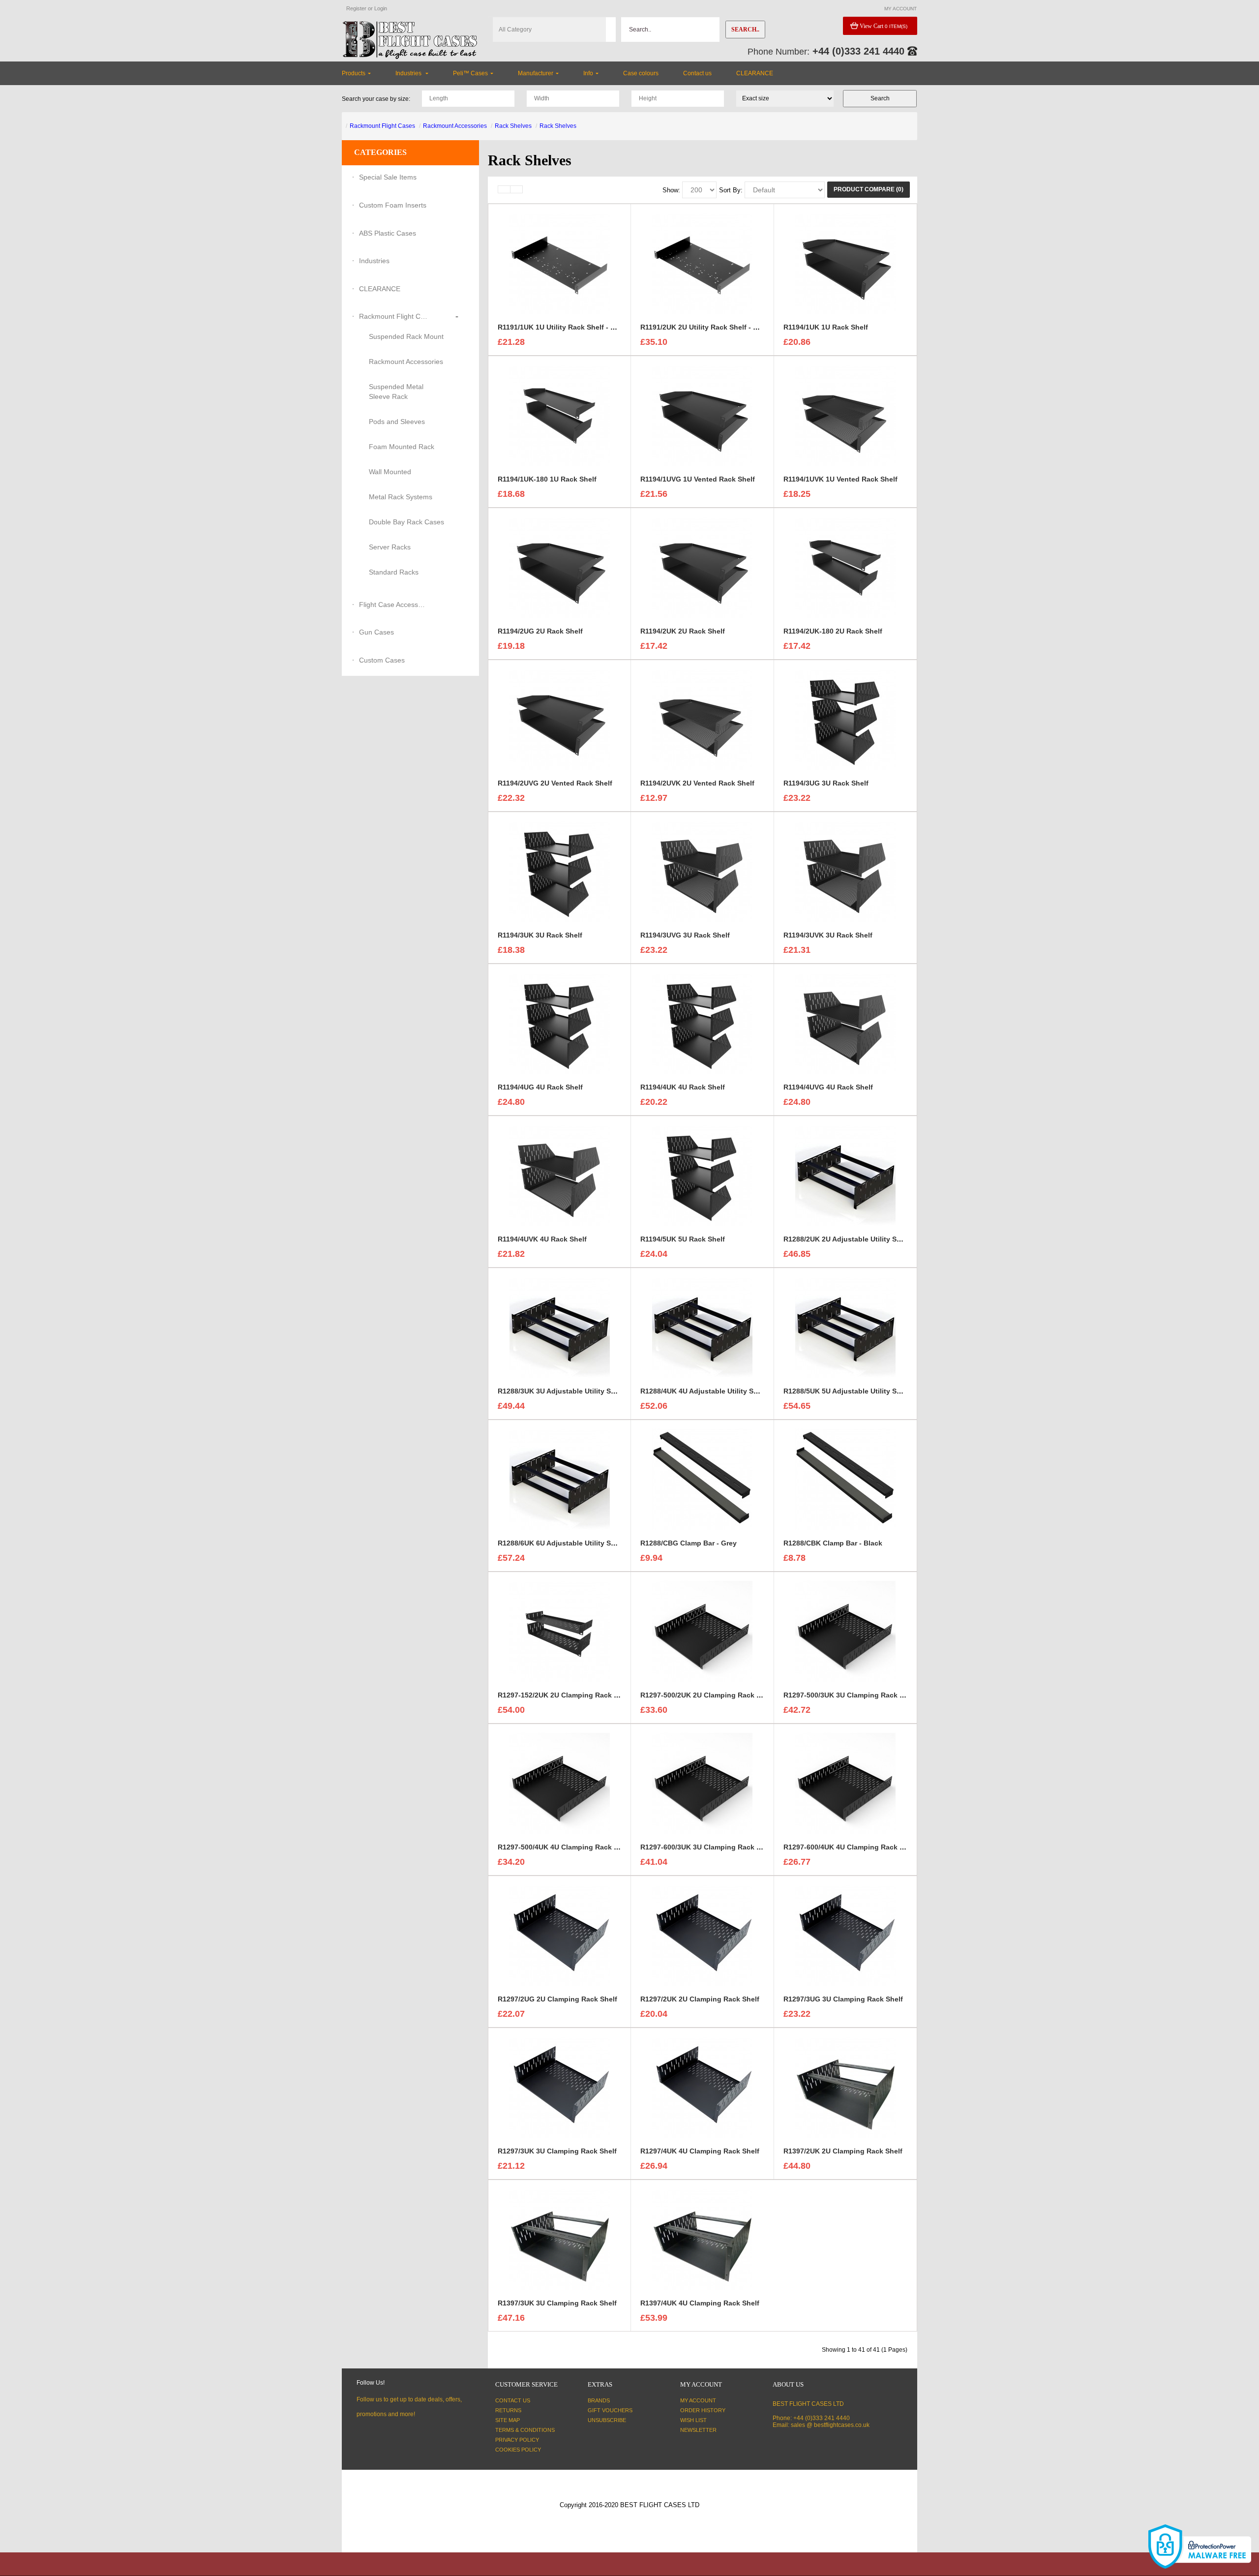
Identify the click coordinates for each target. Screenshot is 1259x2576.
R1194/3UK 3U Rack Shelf (540, 935)
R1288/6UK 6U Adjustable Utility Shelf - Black (573, 1543)
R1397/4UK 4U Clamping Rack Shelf (700, 2303)
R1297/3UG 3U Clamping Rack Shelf (843, 1999)
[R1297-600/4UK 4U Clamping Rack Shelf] (845, 1783)
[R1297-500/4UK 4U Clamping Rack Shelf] (560, 1783)
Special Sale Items (388, 177)
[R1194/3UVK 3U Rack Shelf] (845, 871)
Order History (703, 2410)
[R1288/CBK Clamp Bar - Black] (845, 1479)
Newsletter (698, 2430)
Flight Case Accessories (393, 605)
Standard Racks (394, 572)
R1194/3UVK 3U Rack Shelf (828, 935)
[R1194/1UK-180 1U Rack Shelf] (560, 415)
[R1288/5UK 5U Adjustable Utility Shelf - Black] (845, 1327)
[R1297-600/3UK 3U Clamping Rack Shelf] (702, 1783)
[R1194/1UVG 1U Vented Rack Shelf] (702, 415)
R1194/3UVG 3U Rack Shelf (685, 935)
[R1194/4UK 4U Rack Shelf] (702, 1023)
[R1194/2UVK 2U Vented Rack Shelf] (702, 719)
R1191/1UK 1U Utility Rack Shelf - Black (563, 327)
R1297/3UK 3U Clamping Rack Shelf (557, 2151)
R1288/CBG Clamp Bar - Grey (689, 1543)
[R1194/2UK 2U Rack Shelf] (702, 567)
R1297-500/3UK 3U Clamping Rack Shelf (850, 1695)
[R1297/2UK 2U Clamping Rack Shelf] (702, 1935)
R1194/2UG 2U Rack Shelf (540, 631)
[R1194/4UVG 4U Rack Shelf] (845, 1023)
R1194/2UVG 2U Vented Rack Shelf (555, 783)
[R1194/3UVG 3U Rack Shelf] (702, 871)
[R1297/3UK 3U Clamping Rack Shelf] (560, 2087)
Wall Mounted (390, 472)
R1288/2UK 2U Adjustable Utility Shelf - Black (859, 1239)
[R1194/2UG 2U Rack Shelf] (560, 567)
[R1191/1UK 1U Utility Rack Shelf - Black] (560, 263)
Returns (508, 2410)
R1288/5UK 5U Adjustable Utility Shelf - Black (859, 1391)
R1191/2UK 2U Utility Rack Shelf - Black (706, 327)
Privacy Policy (517, 2440)
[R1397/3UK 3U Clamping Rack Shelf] (560, 2239)
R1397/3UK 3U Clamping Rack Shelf (557, 2303)
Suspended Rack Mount (406, 336)
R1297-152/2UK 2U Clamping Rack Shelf (564, 1695)
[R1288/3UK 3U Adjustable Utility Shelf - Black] (560, 1327)
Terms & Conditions (525, 2430)
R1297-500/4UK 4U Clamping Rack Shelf (564, 1847)
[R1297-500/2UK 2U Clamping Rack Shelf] (702, 1631)
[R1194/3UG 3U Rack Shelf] (845, 719)
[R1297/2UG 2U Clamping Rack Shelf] (560, 1935)
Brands (599, 2400)
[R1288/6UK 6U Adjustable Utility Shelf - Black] (560, 1479)
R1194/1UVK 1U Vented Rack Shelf (840, 479)
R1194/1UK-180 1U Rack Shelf (547, 479)
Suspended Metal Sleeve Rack (396, 392)
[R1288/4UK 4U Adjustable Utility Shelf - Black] (702, 1327)
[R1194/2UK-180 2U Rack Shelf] (845, 567)
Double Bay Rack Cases (406, 522)
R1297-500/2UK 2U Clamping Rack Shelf (707, 1695)
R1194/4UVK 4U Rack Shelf (542, 1239)
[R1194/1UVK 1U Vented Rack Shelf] (845, 415)
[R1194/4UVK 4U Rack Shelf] (560, 1175)
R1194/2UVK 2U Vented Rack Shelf (697, 783)
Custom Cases (382, 660)
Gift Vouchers (610, 2410)
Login (381, 8)
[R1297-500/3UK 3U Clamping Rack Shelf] (845, 1631)
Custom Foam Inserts (393, 205)
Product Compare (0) (869, 189)
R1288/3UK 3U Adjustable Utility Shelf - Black (573, 1391)
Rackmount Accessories (455, 126)
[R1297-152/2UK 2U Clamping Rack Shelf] (560, 1631)
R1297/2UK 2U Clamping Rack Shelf (700, 1999)
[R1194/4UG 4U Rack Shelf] (560, 1023)
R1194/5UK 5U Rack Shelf (683, 1239)
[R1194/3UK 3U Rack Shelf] (560, 871)
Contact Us (513, 2400)
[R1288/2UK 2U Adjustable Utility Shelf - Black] (845, 1175)
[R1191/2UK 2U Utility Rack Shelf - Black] (702, 263)
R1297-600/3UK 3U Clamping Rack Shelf (707, 1847)
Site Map (508, 2420)
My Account (698, 2400)
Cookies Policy (518, 2450)
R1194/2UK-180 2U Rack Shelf (833, 631)
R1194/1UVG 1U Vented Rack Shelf (698, 479)
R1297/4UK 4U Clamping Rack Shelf (700, 2151)
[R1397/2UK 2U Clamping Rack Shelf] (845, 2087)
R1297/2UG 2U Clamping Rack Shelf (557, 1999)
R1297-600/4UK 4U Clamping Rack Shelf (850, 1847)
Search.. (745, 30)
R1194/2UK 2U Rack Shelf (683, 631)
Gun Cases (376, 632)
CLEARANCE (380, 289)
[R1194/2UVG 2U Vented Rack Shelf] (560, 719)
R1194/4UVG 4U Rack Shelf (828, 1087)
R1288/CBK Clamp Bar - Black (833, 1543)
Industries (374, 261)
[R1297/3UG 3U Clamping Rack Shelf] (845, 1935)
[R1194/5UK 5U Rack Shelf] (702, 1175)
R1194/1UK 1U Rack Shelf (826, 327)
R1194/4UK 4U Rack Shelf (683, 1087)
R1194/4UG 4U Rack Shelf (540, 1087)
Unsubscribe (607, 2420)
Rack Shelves (513, 126)
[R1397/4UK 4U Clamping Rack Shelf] (702, 2239)
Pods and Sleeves (397, 422)
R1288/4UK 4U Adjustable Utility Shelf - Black (716, 1391)
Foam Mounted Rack (402, 447)
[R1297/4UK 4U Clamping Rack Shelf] (702, 2087)
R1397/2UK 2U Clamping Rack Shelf (843, 2151)
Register (356, 8)
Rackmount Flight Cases (382, 126)
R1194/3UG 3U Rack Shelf (826, 783)
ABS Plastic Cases (388, 233)
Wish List (693, 2420)
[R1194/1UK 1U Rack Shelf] (845, 263)
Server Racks (390, 547)
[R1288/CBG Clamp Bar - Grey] (702, 1479)
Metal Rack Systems (401, 497)
